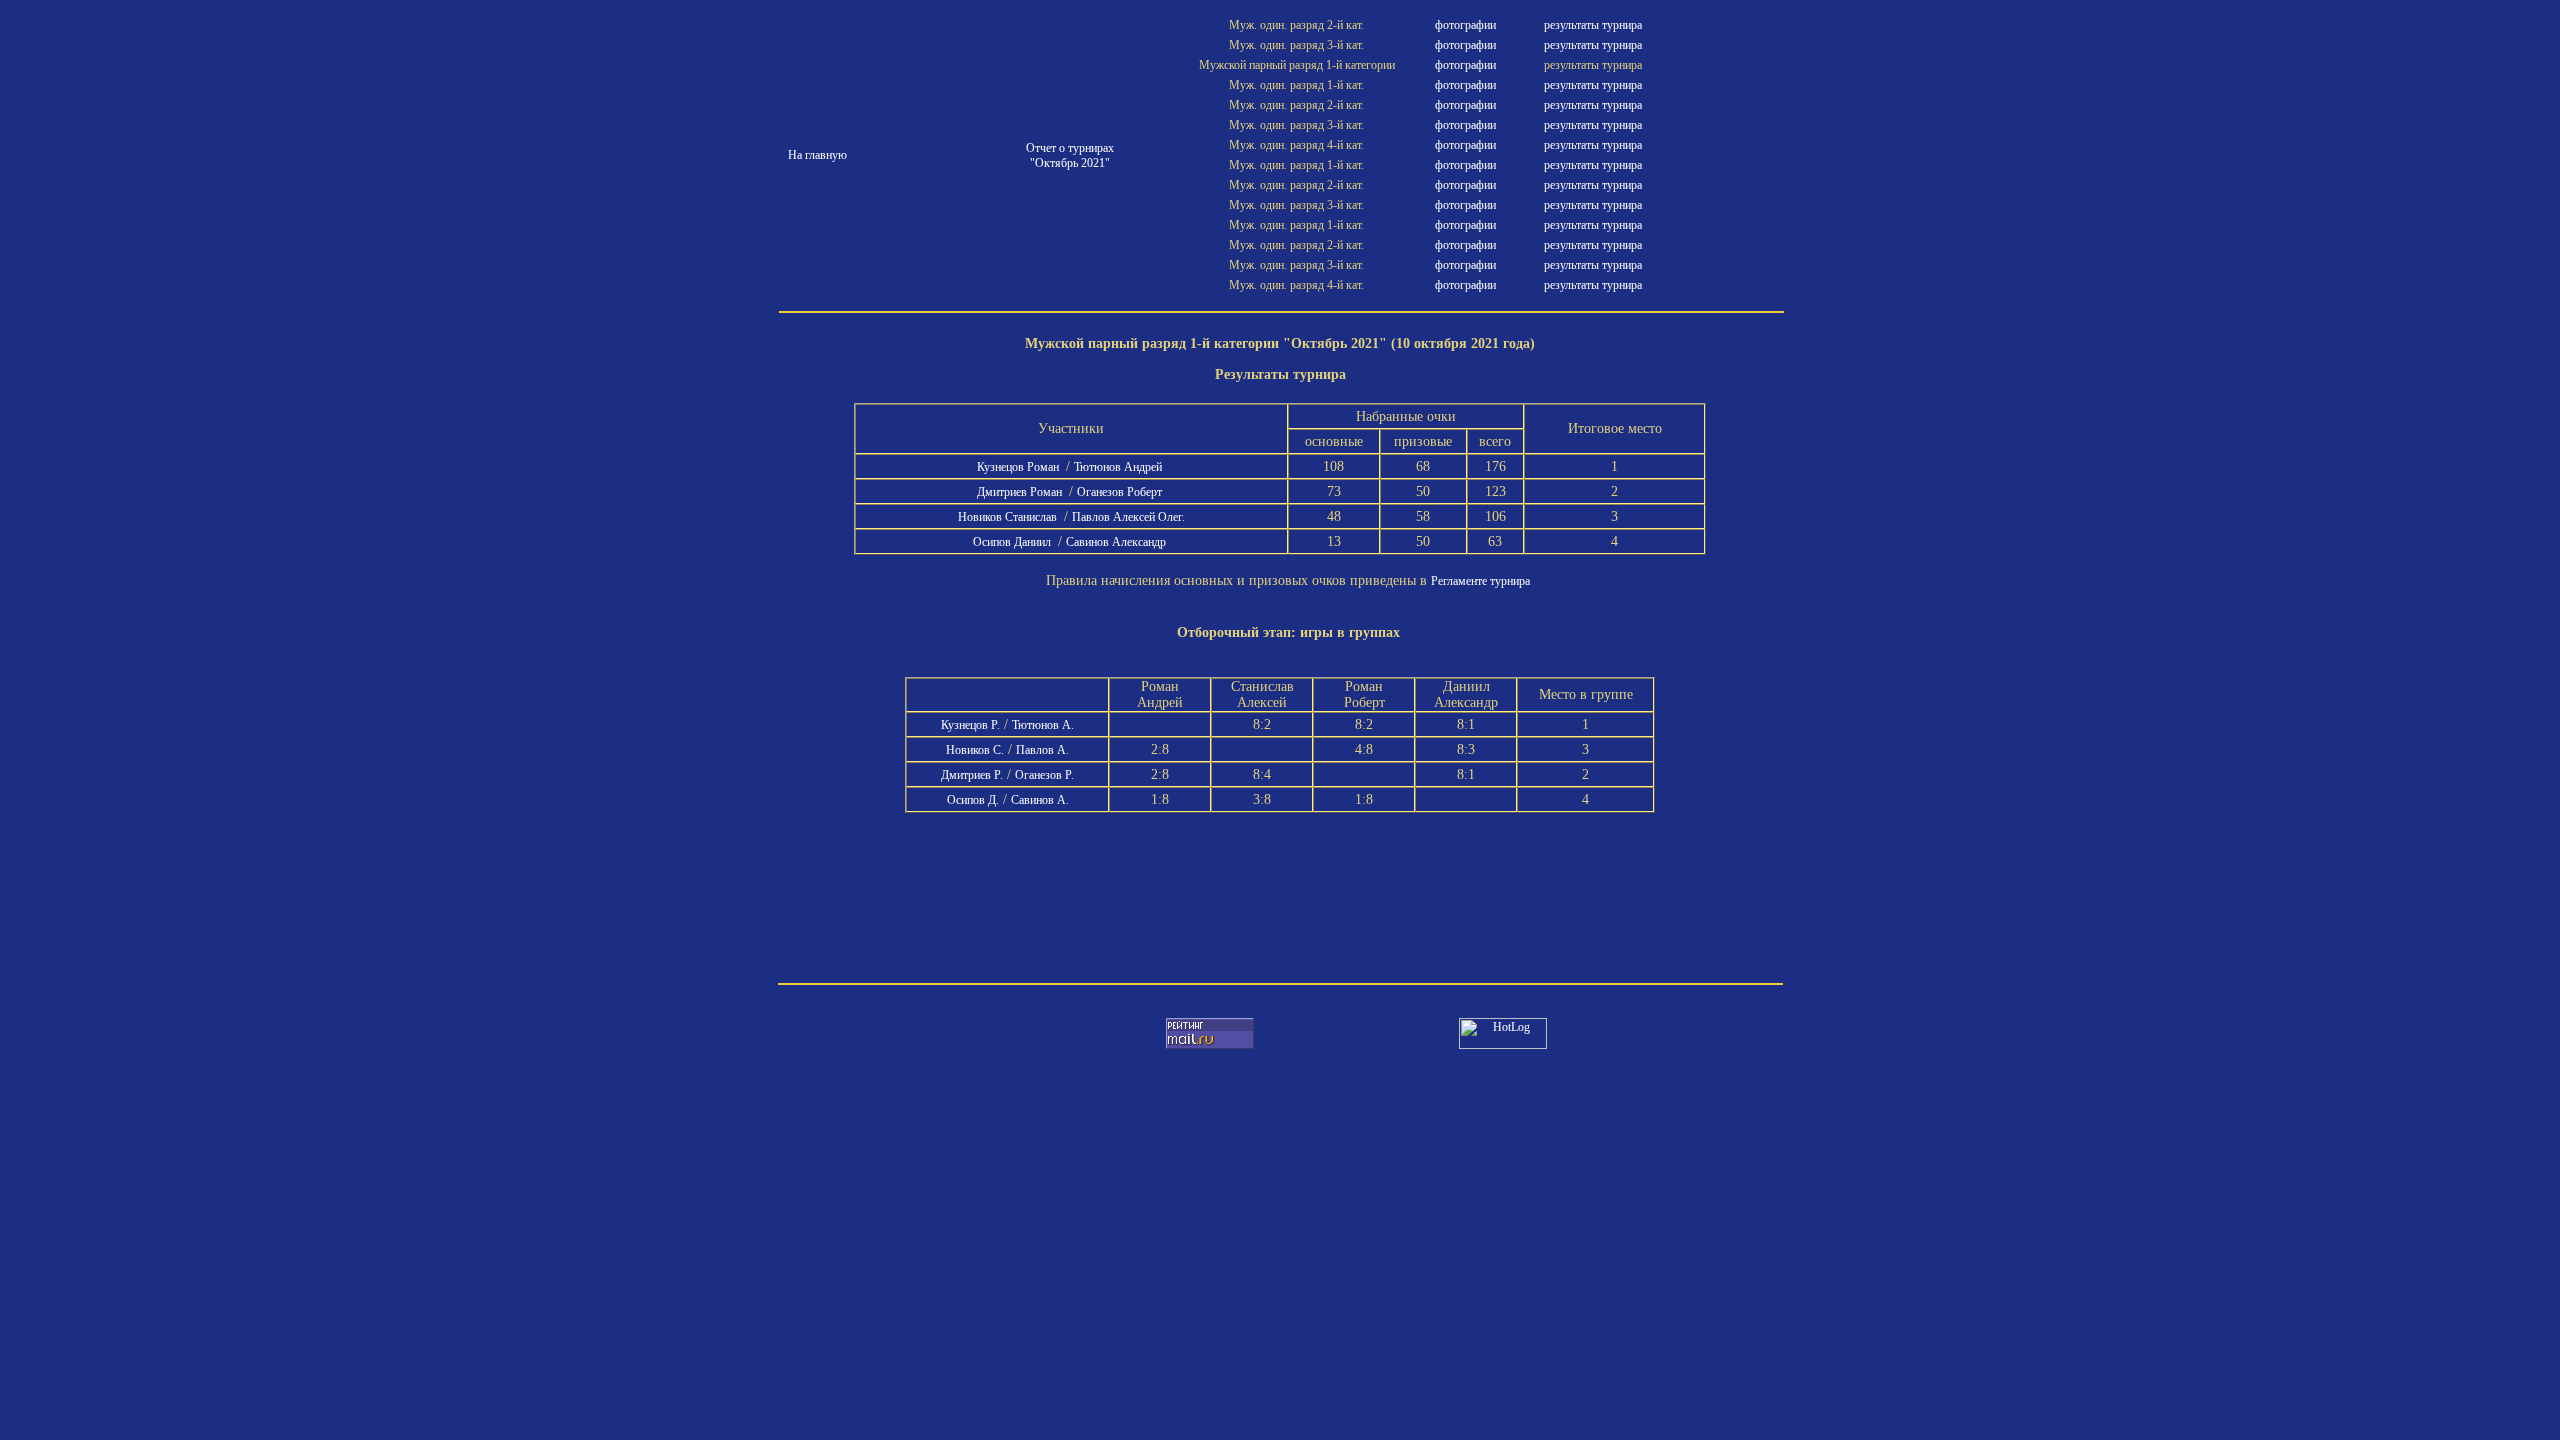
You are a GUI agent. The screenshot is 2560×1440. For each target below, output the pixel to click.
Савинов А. (1040, 800)
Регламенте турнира (1480, 581)
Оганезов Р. (1044, 775)
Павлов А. (1042, 750)
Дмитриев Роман (1021, 492)
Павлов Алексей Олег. (1128, 517)
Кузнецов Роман (1019, 467)
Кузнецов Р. (970, 725)
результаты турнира (1593, 25)
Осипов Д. (973, 800)
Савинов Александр (1117, 542)
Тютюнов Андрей (1119, 467)
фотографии (1465, 25)
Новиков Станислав (1009, 517)
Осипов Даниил (1013, 542)
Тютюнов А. (1043, 725)
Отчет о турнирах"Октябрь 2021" (1070, 155)
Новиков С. (975, 750)
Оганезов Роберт (1121, 492)
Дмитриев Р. (972, 775)
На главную (817, 155)
